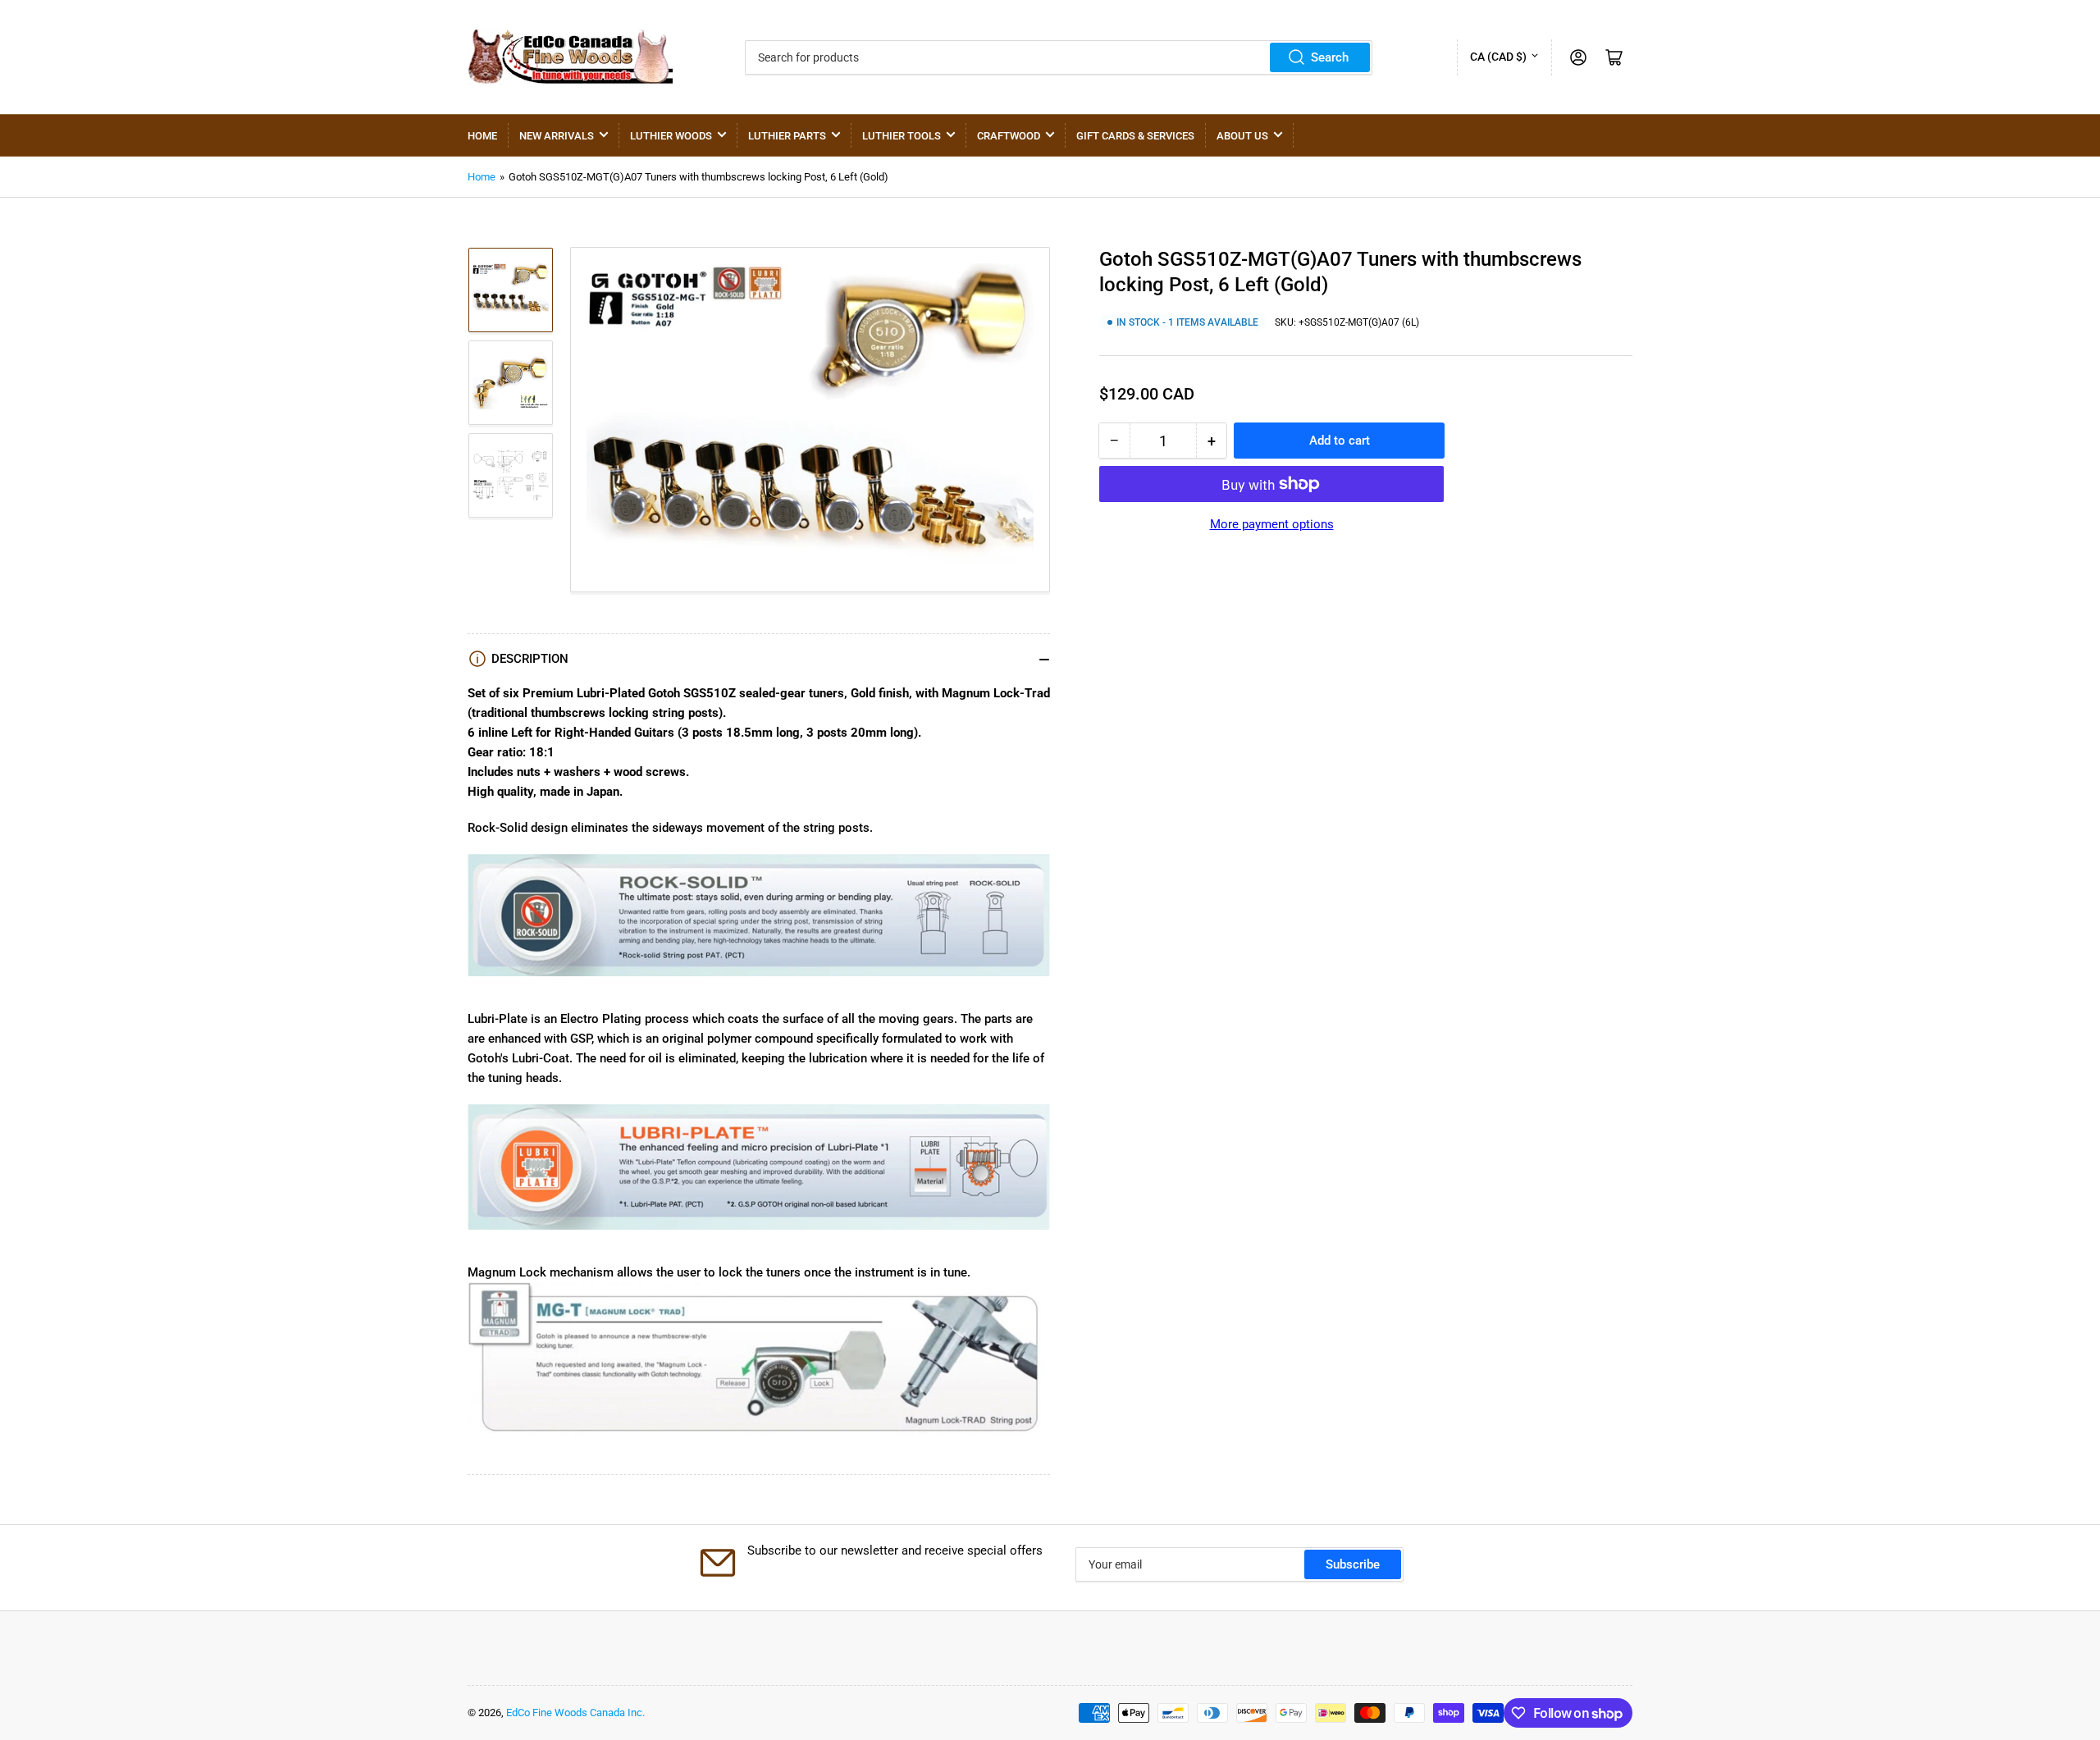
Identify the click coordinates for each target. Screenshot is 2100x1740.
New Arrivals (557, 136)
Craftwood (1009, 136)
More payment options (1272, 524)
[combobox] (1059, 57)
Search (1330, 57)
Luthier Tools (902, 136)
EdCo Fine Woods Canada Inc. (575, 1713)
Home (482, 136)
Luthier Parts (787, 136)
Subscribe (1353, 1564)
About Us (1242, 136)
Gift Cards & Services (1135, 136)
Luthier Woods (671, 136)
